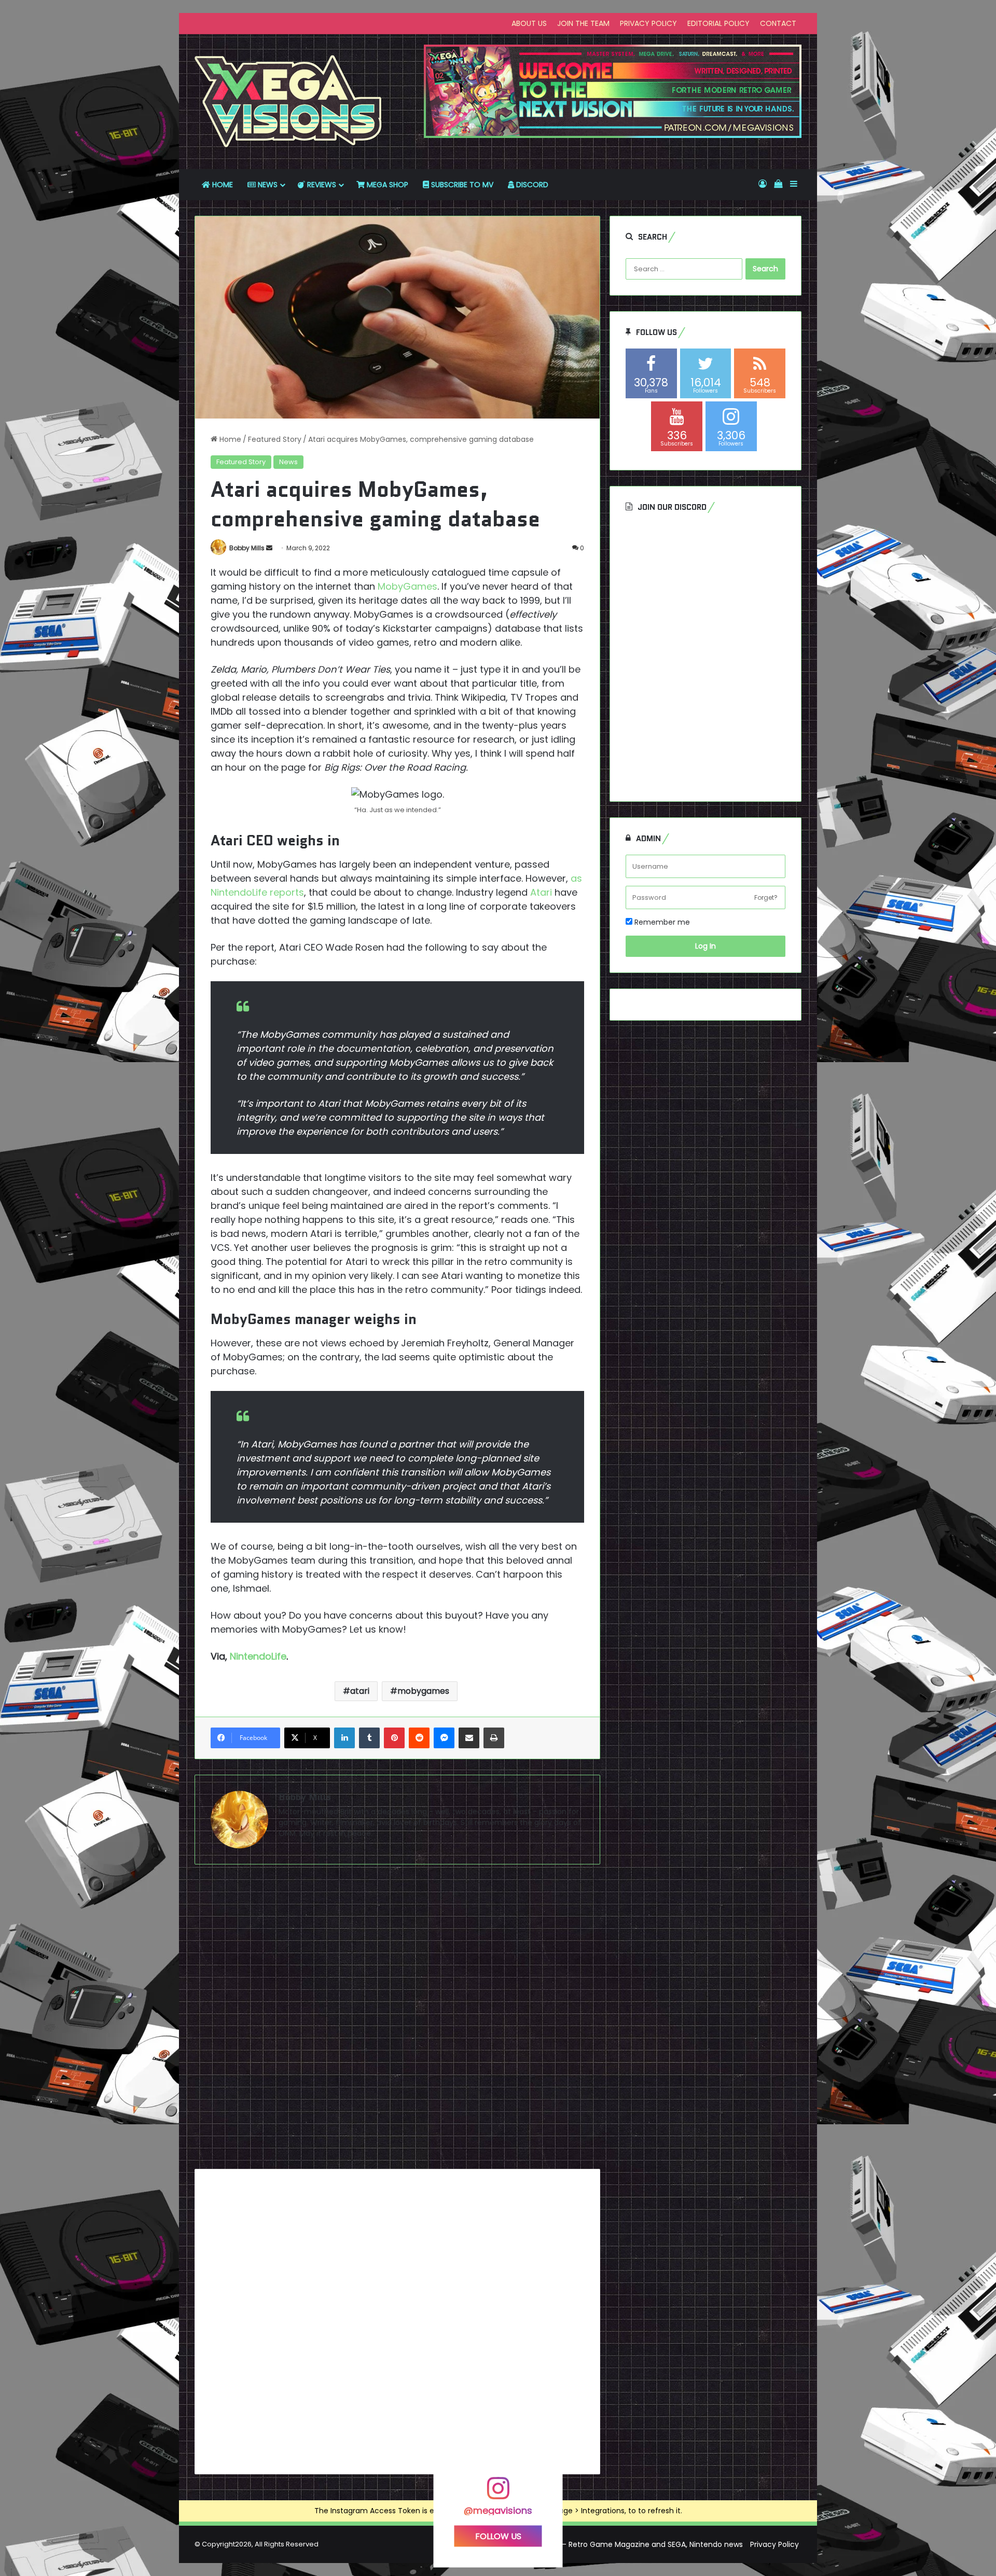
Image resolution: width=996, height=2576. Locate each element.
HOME (222, 185)
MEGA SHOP (386, 185)
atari (360, 1691)
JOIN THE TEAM (583, 23)
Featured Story (275, 439)
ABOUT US (529, 23)
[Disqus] (397, 2021)
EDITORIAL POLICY (718, 23)
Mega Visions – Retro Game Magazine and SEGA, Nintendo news (628, 2544)
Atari (541, 892)
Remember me (661, 922)
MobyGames (407, 586)
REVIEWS (321, 185)
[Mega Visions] (288, 102)
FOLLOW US (498, 2536)
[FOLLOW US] (498, 2493)
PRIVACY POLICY (648, 23)
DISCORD (531, 185)
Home (229, 439)
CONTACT (778, 23)
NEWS (267, 185)
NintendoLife (258, 1656)
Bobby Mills (247, 548)
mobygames (423, 1691)
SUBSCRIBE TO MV (461, 185)
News (288, 462)
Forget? (766, 897)
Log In (706, 946)
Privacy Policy (774, 2544)
